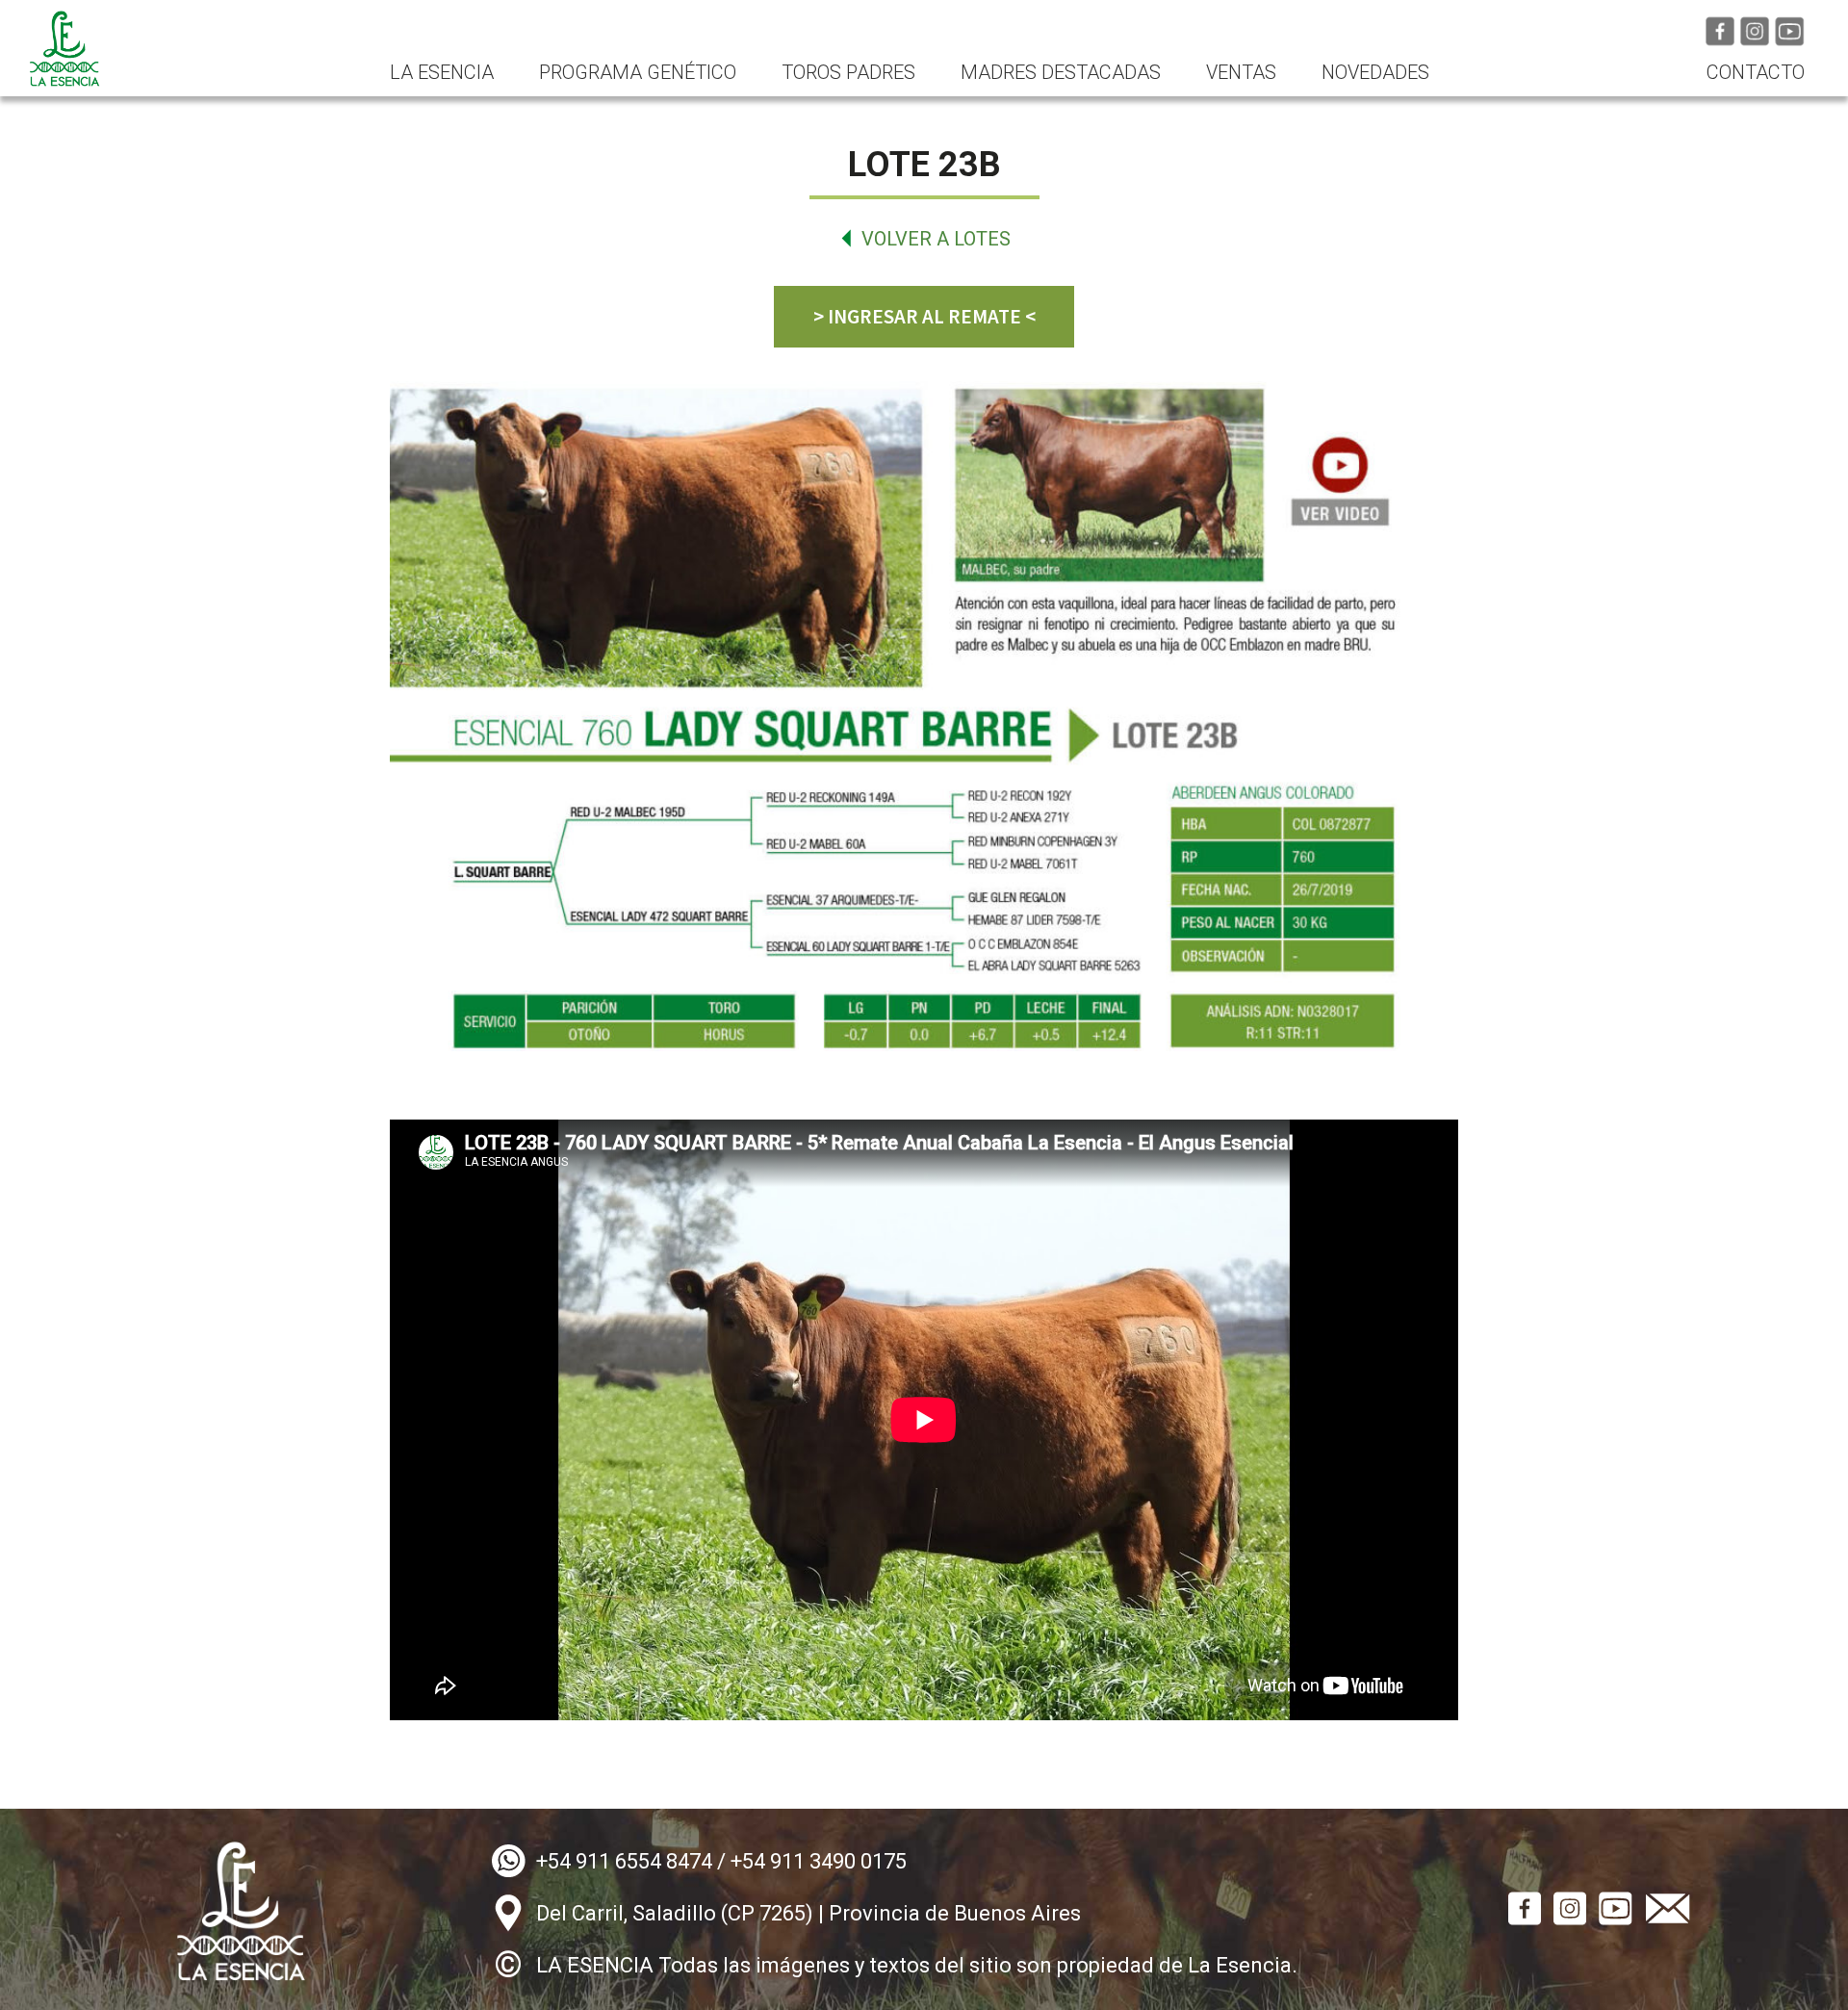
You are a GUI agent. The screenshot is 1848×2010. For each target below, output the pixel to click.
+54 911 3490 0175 (819, 1861)
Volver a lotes (936, 239)
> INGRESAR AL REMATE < (924, 316)
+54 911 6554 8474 (624, 1861)
